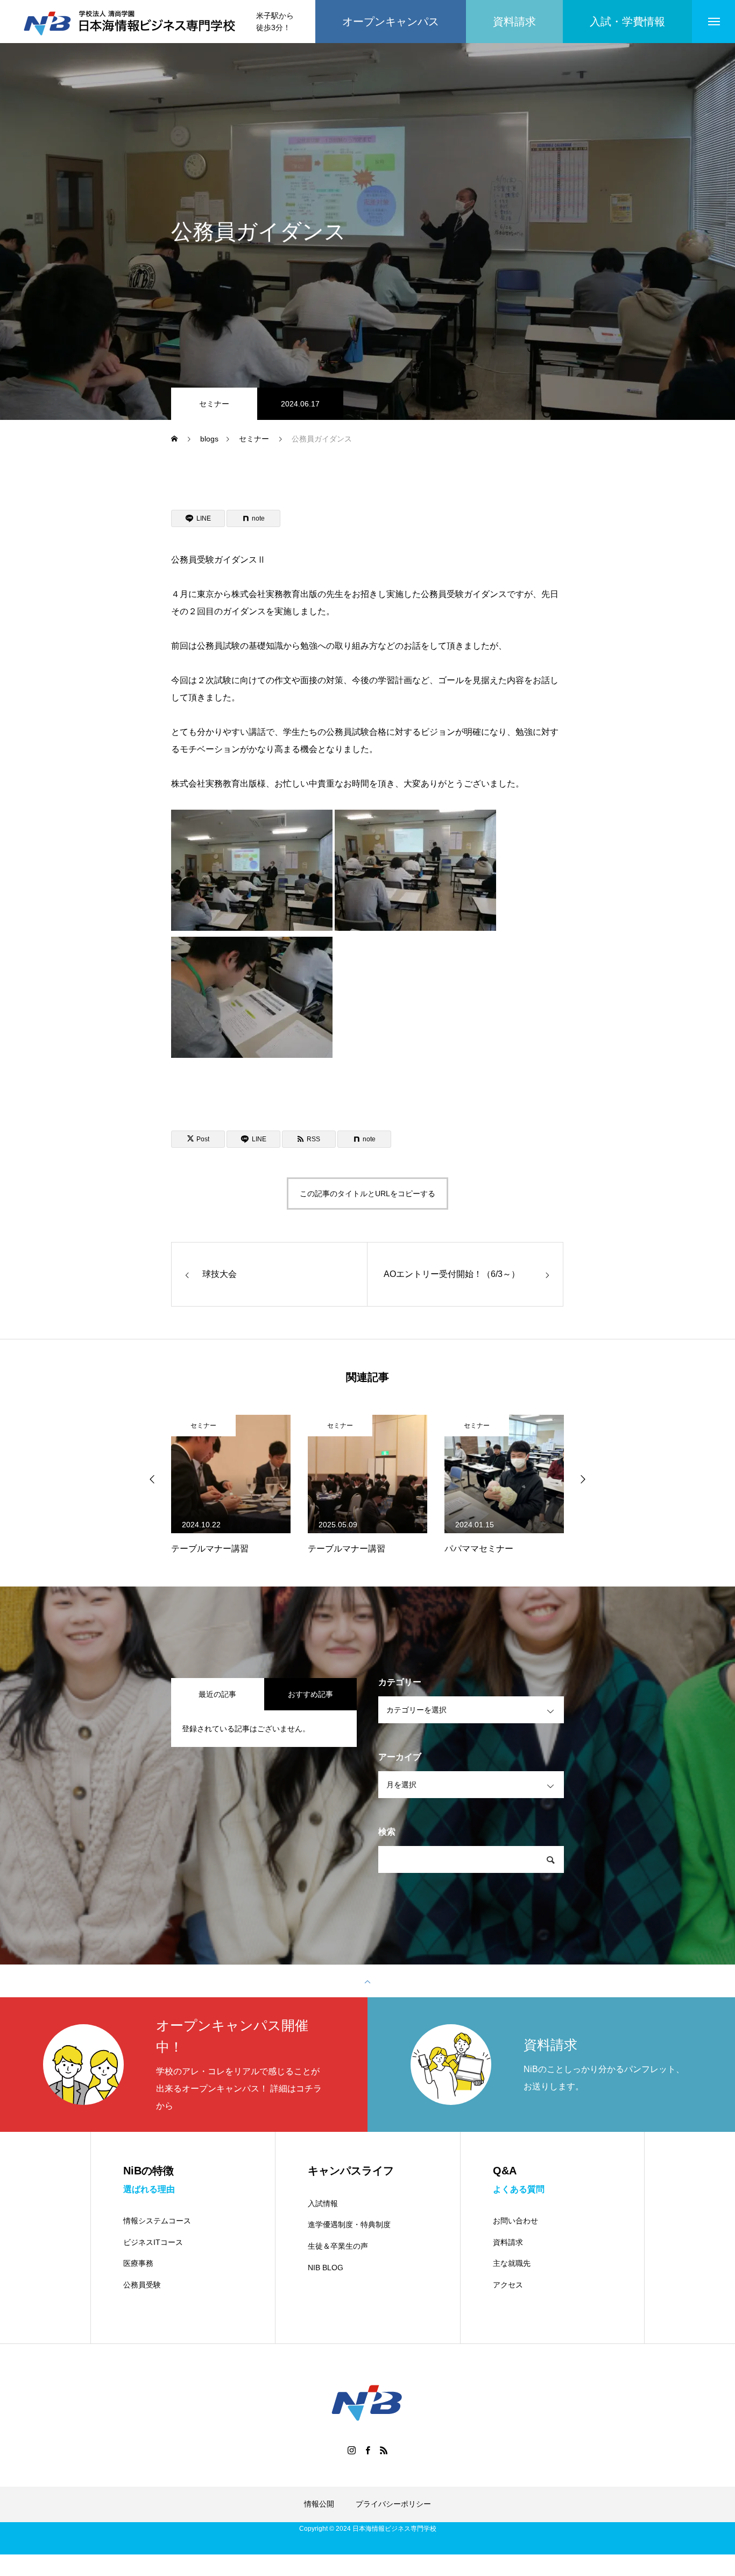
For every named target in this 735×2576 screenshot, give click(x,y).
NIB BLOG (326, 2268)
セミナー (214, 404)
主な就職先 (512, 2263)
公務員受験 (142, 2285)
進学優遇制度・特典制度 (349, 2224)
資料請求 (508, 2242)
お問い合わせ (515, 2221)
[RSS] (384, 2450)
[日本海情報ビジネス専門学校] (131, 22)
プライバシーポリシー (393, 2504)
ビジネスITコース (153, 2242)
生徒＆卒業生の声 (338, 2246)
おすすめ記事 (310, 1694)
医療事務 (138, 2263)
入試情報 (323, 2203)
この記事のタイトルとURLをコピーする (367, 1194)
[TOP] (367, 1981)
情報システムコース (157, 2221)
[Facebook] (367, 2450)
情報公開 (319, 2504)
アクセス (508, 2285)
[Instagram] (351, 2450)
